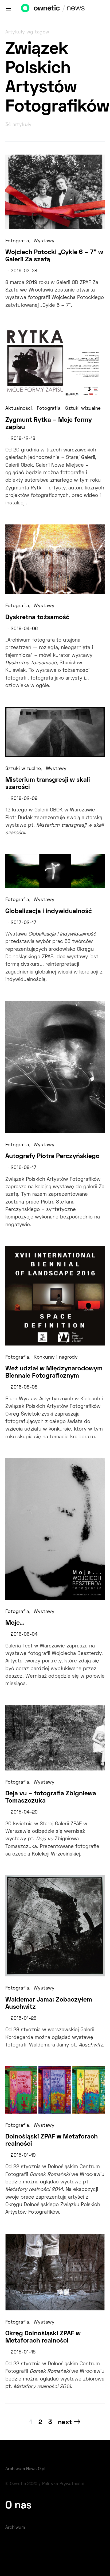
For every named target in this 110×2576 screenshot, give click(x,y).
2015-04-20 (24, 1812)
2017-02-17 (23, 923)
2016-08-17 (23, 1168)
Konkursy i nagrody (56, 1358)
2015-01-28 (23, 2019)
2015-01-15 (23, 2352)
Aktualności (19, 409)
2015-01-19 (23, 2156)
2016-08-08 (24, 1387)
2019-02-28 (24, 271)
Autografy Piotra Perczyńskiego (52, 1156)
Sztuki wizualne (83, 409)
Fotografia (17, 241)
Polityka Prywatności (63, 2484)
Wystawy (44, 241)
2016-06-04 (24, 1635)
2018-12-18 (23, 439)
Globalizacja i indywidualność (49, 911)
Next (65, 2422)
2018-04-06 (24, 629)
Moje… (15, 1623)
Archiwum (15, 2528)
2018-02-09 (24, 799)
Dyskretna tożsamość (37, 618)
